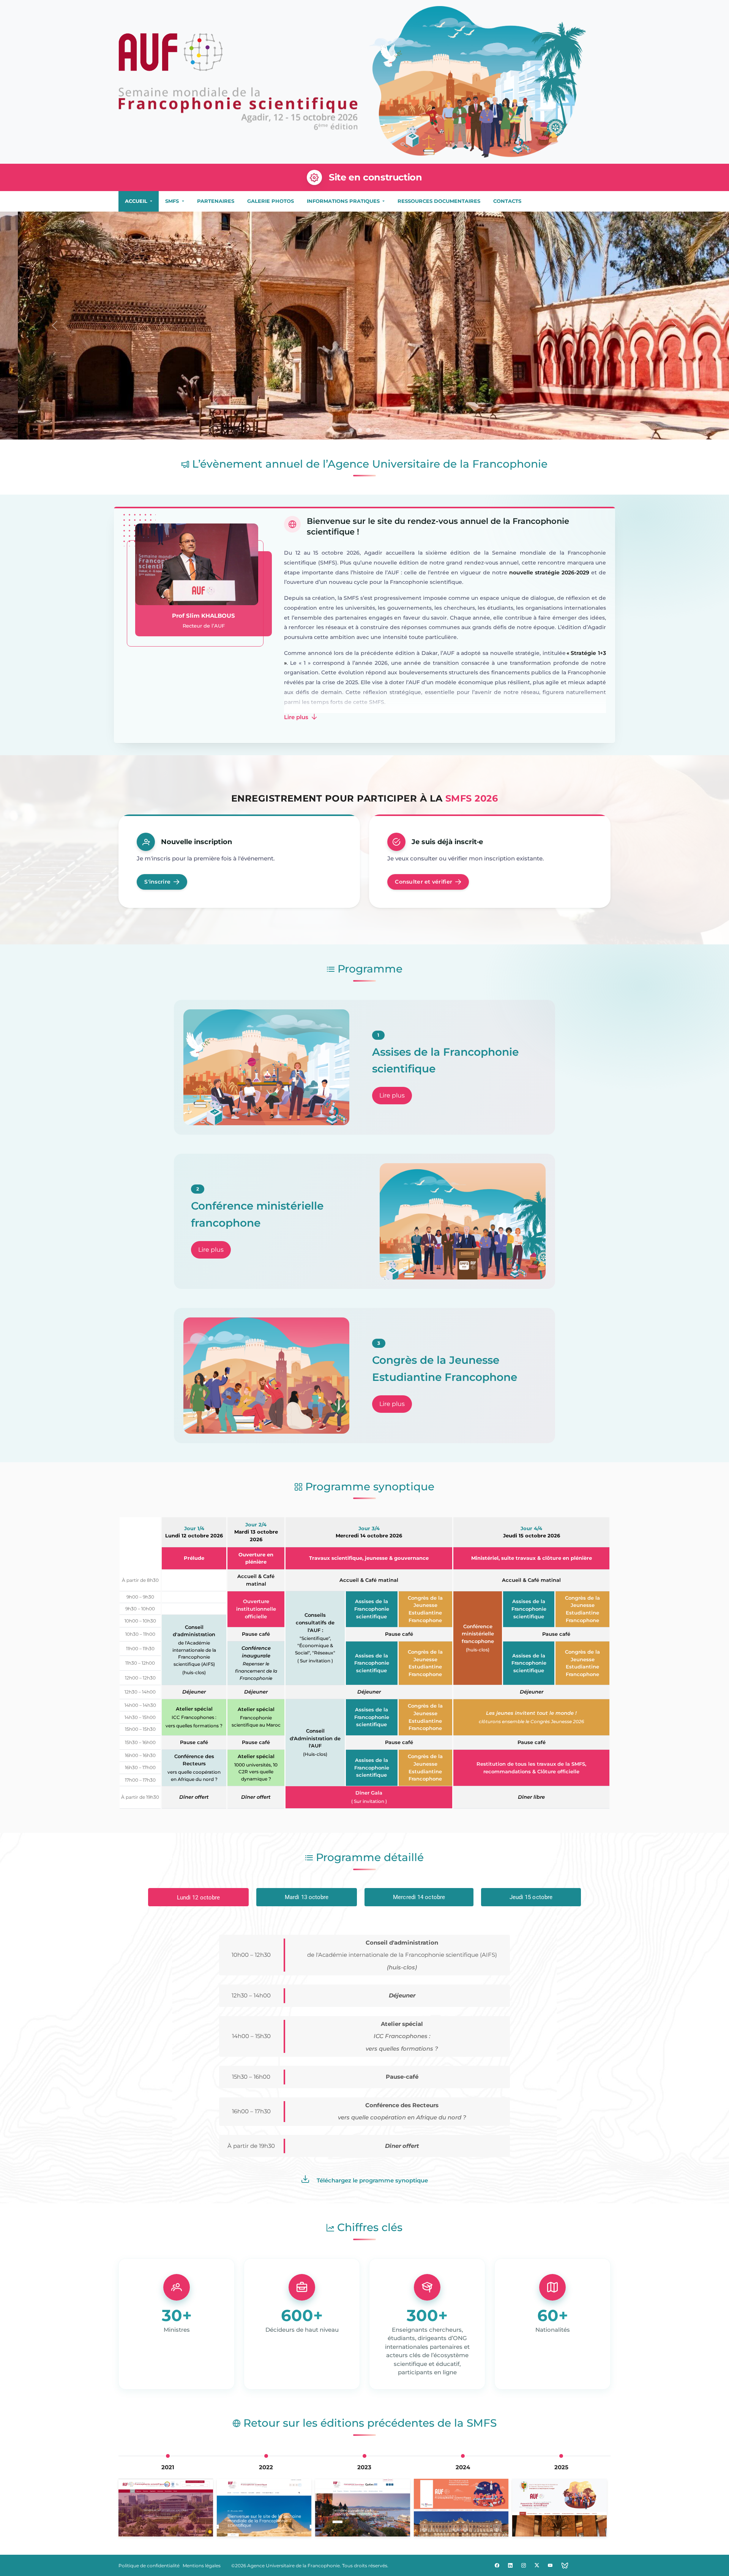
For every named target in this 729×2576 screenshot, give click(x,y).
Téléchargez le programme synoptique (372, 2180)
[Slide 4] (377, 430)
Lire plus (297, 717)
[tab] (198, 1897)
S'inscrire (157, 882)
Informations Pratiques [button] (344, 201)
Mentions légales (202, 2566)
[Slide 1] (352, 431)
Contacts (507, 201)
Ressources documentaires (439, 201)
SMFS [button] (173, 201)
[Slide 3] (369, 430)
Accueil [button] (137, 201)
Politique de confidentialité (149, 2566)
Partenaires (216, 201)
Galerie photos (271, 201)
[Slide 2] (361, 430)
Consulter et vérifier (424, 882)
